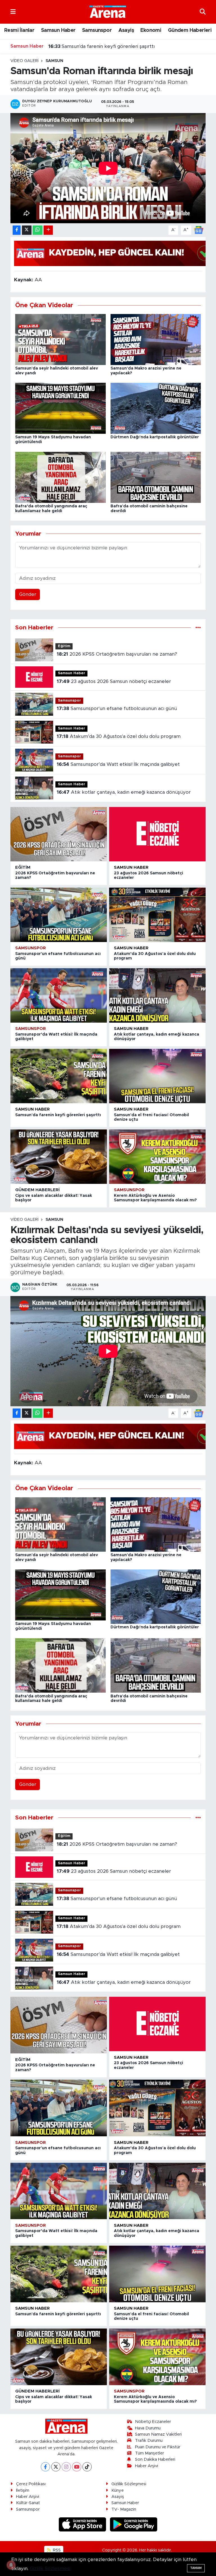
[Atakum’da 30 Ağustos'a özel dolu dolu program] (157, 915)
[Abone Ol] (199, 230)
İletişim (23, 2490)
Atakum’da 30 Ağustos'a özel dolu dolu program (119, 736)
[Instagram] (66, 2467)
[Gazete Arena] (108, 12)
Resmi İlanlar (19, 30)
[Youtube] (77, 2467)
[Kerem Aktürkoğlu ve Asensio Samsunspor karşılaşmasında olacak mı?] (157, 1157)
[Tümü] (198, 628)
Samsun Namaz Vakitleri (158, 2434)
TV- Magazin (124, 2509)
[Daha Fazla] (48, 230)
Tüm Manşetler (149, 2453)
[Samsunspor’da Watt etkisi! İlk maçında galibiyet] (59, 995)
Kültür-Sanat (28, 2503)
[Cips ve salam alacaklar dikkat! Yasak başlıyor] (59, 1157)
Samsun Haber (58, 30)
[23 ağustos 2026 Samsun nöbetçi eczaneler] (157, 834)
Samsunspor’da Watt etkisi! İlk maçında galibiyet (118, 764)
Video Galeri (24, 61)
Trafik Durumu (149, 2441)
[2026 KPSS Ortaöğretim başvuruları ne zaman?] (59, 834)
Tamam (196, 2568)
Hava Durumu (148, 2428)
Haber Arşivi (147, 2466)
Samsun (54, 61)
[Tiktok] (87, 2467)
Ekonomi (151, 30)
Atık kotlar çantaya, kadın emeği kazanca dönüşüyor (124, 792)
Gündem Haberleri (190, 30)
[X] (56, 2467)
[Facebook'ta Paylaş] (17, 230)
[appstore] (83, 2524)
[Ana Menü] (13, 12)
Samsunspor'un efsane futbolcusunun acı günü (117, 708)
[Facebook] (45, 2467)
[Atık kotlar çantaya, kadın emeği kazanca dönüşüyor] (157, 995)
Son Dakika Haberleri (155, 2459)
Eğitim (64, 646)
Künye (118, 2490)
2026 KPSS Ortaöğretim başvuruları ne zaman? (117, 654)
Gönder (28, 594)
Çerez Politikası (31, 2484)
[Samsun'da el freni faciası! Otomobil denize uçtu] (157, 1076)
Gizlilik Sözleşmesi (129, 2484)
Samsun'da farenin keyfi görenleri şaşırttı (58, 1115)
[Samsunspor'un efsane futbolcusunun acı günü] (59, 915)
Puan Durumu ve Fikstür (158, 2447)
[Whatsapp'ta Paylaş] (38, 230)
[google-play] (134, 2524)
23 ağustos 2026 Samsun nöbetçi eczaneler (114, 681)
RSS (56, 2550)
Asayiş (126, 30)
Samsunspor (97, 30)
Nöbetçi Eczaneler (153, 2422)
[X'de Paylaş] (27, 230)
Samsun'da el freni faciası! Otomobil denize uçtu (109, 46)
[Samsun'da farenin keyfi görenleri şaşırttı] (59, 1076)
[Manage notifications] (11, 2565)
